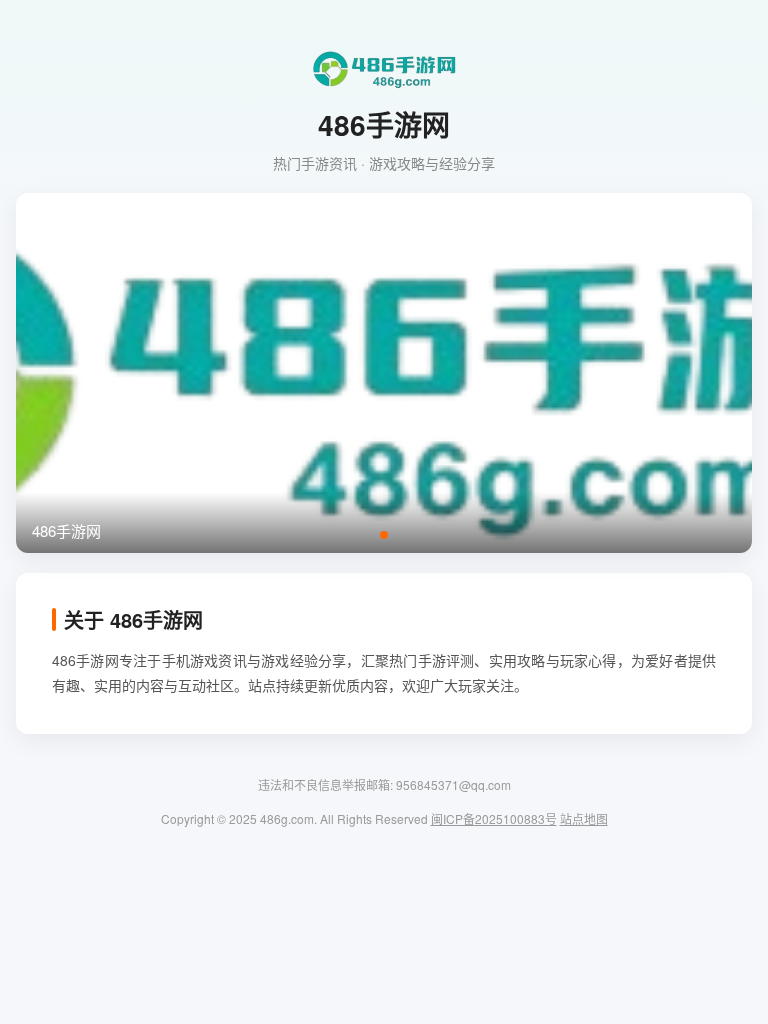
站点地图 (584, 818)
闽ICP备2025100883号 (494, 818)
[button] (384, 535)
